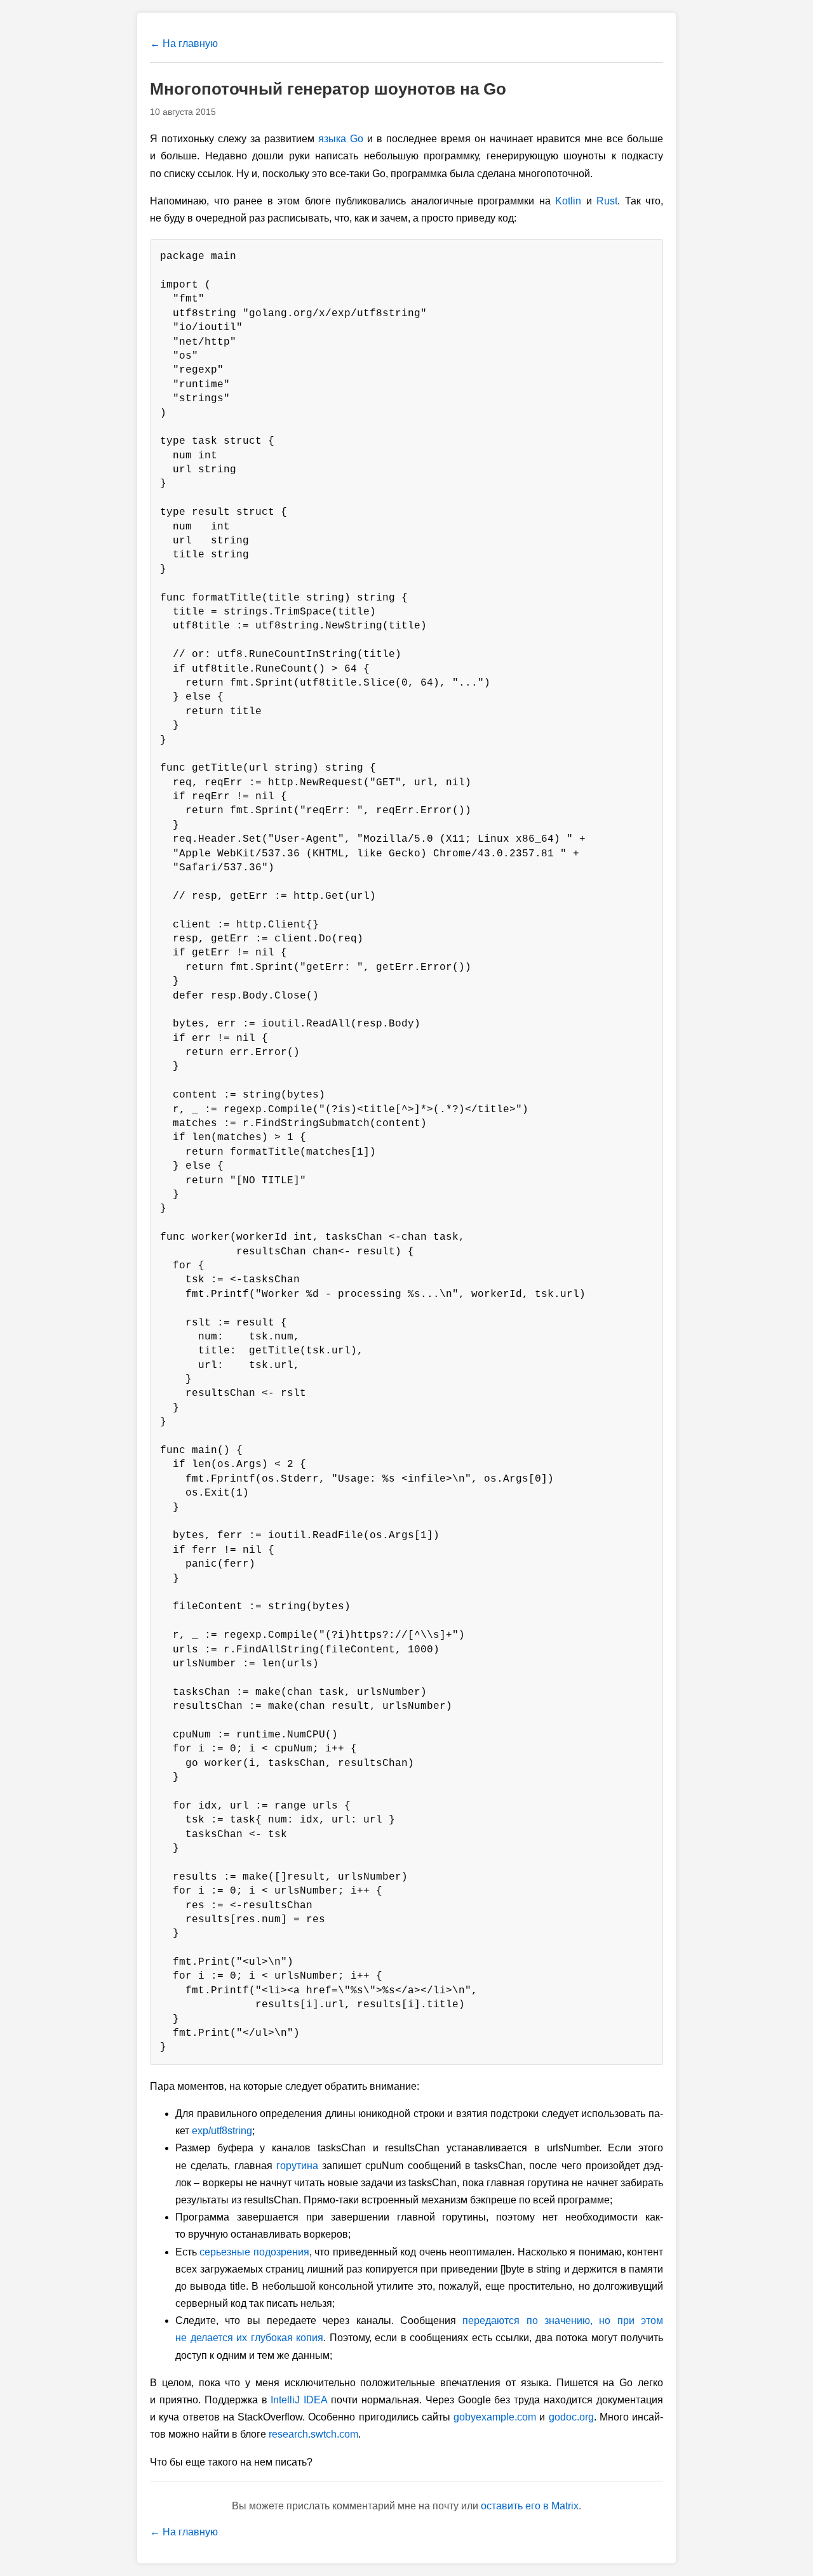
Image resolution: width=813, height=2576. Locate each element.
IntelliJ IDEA (299, 2400)
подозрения (281, 2252)
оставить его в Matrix (530, 2506)
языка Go (341, 139)
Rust (607, 201)
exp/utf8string (222, 2131)
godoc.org (571, 2417)
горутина (297, 2166)
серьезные (225, 2252)
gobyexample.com (495, 2417)
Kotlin (568, 201)
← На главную (184, 43)
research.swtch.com (313, 2434)
